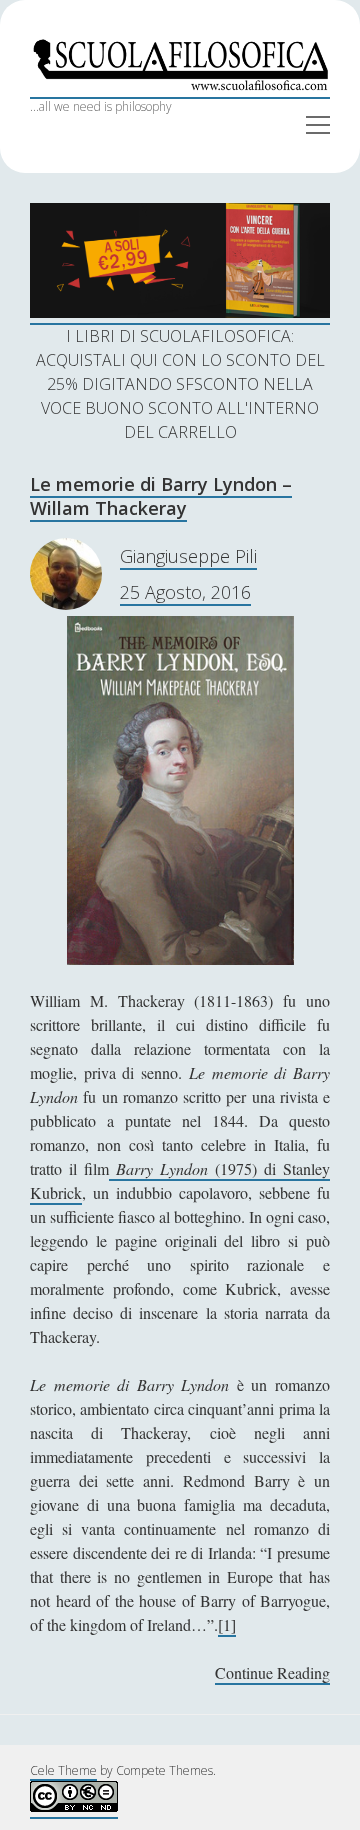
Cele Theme (63, 1770)
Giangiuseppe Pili (188, 556)
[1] (227, 1624)
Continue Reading (272, 1673)
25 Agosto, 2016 (185, 592)
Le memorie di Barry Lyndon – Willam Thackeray (161, 496)
